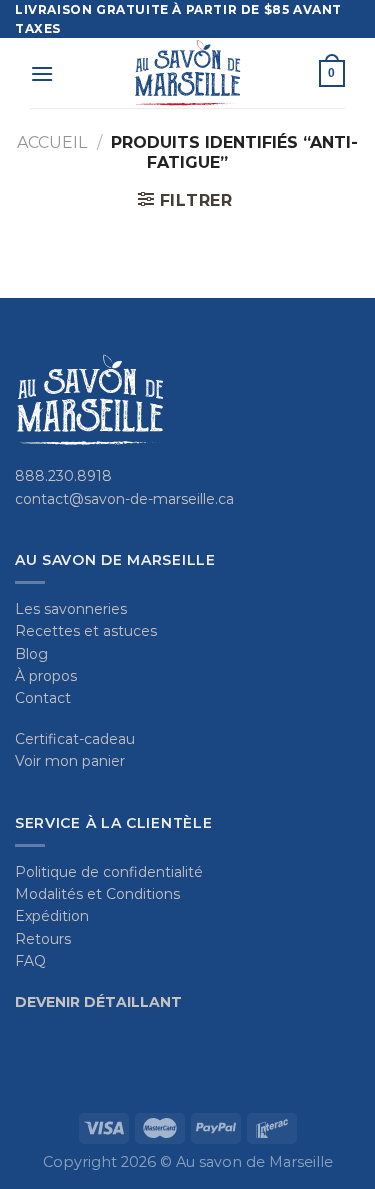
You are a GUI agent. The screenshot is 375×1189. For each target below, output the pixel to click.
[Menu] (42, 73)
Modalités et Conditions (97, 894)
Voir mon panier (70, 761)
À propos (46, 676)
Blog (31, 654)
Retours (43, 939)
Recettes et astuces (86, 631)
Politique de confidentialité (109, 872)
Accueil (52, 142)
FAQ (30, 961)
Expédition (52, 916)
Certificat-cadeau (75, 739)
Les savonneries (71, 609)
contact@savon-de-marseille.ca (124, 499)
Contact (43, 698)
